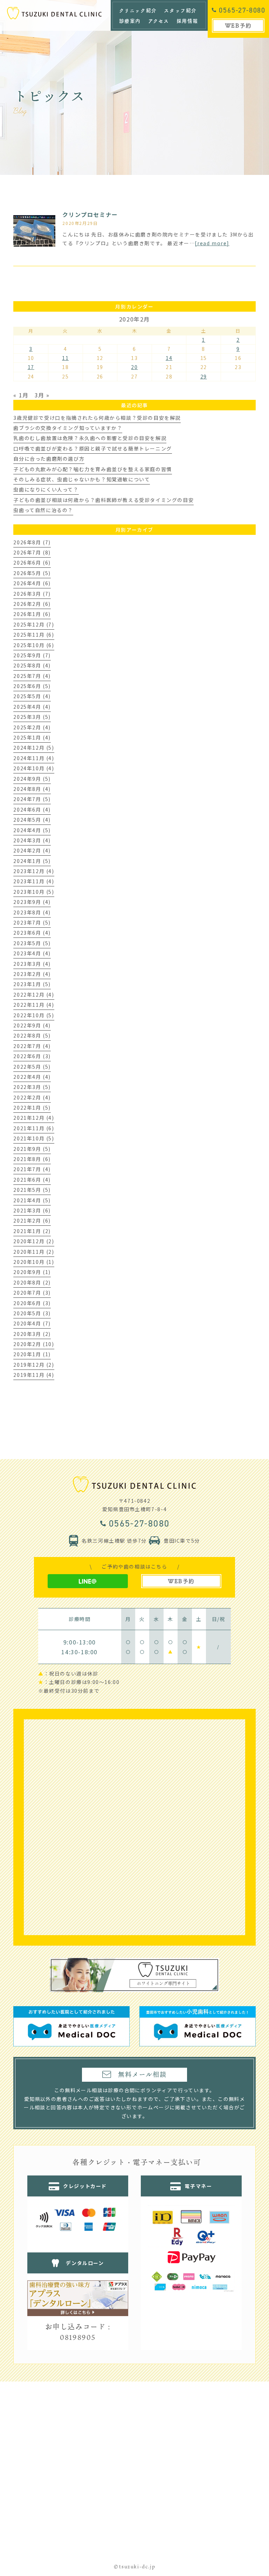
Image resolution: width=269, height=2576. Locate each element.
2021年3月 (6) (32, 1210)
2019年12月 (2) (34, 1365)
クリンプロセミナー (90, 214)
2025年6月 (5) (32, 686)
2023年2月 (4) (32, 974)
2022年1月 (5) (32, 1107)
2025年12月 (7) (34, 624)
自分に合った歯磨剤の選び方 (49, 459)
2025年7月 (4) (32, 676)
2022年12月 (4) (34, 995)
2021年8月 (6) (32, 1159)
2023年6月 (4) (32, 933)
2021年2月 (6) (32, 1220)
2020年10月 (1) (34, 1262)
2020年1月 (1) (32, 1354)
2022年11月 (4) (34, 1005)
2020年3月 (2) (32, 1334)
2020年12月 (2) (34, 1241)
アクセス (159, 21)
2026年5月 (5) (32, 573)
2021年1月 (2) (32, 1231)
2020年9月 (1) (32, 1272)
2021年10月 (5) (34, 1138)
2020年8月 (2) (32, 1282)
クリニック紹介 (138, 10)
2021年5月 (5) (32, 1190)
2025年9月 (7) (32, 655)
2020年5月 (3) (32, 1313)
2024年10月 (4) (34, 768)
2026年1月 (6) (32, 614)
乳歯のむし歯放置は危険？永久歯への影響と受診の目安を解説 (90, 438)
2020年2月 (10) (34, 1344)
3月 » (42, 395)
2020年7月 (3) (32, 1293)
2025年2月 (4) (32, 727)
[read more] (212, 243)
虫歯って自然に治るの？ (43, 510)
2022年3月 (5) (32, 1087)
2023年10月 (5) (34, 892)
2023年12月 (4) (34, 871)
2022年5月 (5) (32, 1067)
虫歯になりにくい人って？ (46, 489)
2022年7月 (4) (32, 1046)
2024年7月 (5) (32, 799)
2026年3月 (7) (32, 594)
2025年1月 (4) (32, 737)
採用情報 (187, 21)
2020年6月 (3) (32, 1303)
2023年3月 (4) (32, 964)
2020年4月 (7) (32, 1323)
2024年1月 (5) (32, 861)
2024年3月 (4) (32, 840)
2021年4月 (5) (32, 1200)
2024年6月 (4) (32, 809)
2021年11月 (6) (34, 1128)
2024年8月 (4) (32, 789)
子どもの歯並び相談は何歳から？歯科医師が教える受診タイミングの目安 (104, 500)
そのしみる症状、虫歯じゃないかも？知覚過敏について (82, 479)
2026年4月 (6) (32, 583)
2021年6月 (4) (32, 1180)
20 (134, 367)
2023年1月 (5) (32, 984)
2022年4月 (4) (32, 1077)
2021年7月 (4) (32, 1169)
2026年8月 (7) (32, 542)
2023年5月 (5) (32, 943)
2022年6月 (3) (32, 1056)
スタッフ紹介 (180, 10)
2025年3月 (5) (32, 717)
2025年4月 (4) (32, 707)
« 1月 (21, 395)
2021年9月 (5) (32, 1149)
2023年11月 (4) (34, 881)
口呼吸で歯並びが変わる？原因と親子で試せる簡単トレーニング (92, 448)
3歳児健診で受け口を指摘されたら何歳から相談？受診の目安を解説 (97, 418)
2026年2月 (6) (32, 604)
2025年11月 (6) (34, 635)
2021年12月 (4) (34, 1118)
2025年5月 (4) (32, 696)
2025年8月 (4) (32, 665)
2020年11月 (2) (34, 1252)
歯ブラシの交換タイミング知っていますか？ (68, 428)
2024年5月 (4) (32, 820)
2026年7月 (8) (32, 552)
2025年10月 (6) (34, 645)
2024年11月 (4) (34, 758)
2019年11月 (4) (34, 1375)
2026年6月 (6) (32, 562)
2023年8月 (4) (32, 912)
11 (65, 358)
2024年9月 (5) (32, 779)
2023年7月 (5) (32, 922)
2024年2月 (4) (32, 850)
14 (169, 358)
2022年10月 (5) (34, 1015)
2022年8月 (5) (32, 1035)
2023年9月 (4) (32, 902)
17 (31, 367)
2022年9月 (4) (32, 1025)
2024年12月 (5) (34, 748)
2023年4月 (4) (32, 953)
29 (204, 376)
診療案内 (130, 21)
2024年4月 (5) (32, 830)
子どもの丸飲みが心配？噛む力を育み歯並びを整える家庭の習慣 (92, 469)
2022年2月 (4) (32, 1097)
